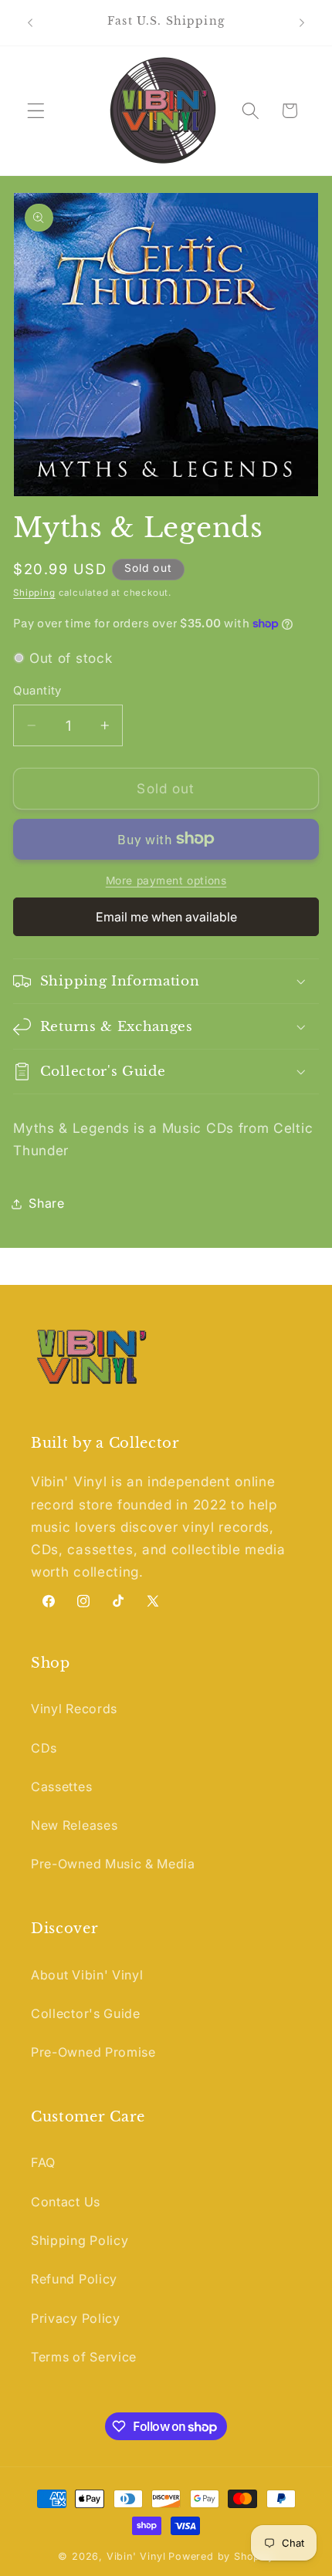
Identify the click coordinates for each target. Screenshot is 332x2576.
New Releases (74, 1825)
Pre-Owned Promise (93, 2052)
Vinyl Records (74, 1709)
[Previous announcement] (30, 22)
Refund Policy (74, 2279)
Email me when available (166, 917)
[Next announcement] (302, 22)
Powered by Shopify (221, 2556)
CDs (44, 1748)
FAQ (43, 2162)
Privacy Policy (76, 2318)
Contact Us (66, 2202)
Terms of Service (84, 2357)
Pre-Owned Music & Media (113, 1864)
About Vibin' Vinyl (87, 1975)
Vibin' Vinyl (136, 2556)
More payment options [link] (166, 881)
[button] (36, 111)
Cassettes (61, 1787)
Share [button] (46, 1203)
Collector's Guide (86, 2013)
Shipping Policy (80, 2240)
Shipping (34, 593)
